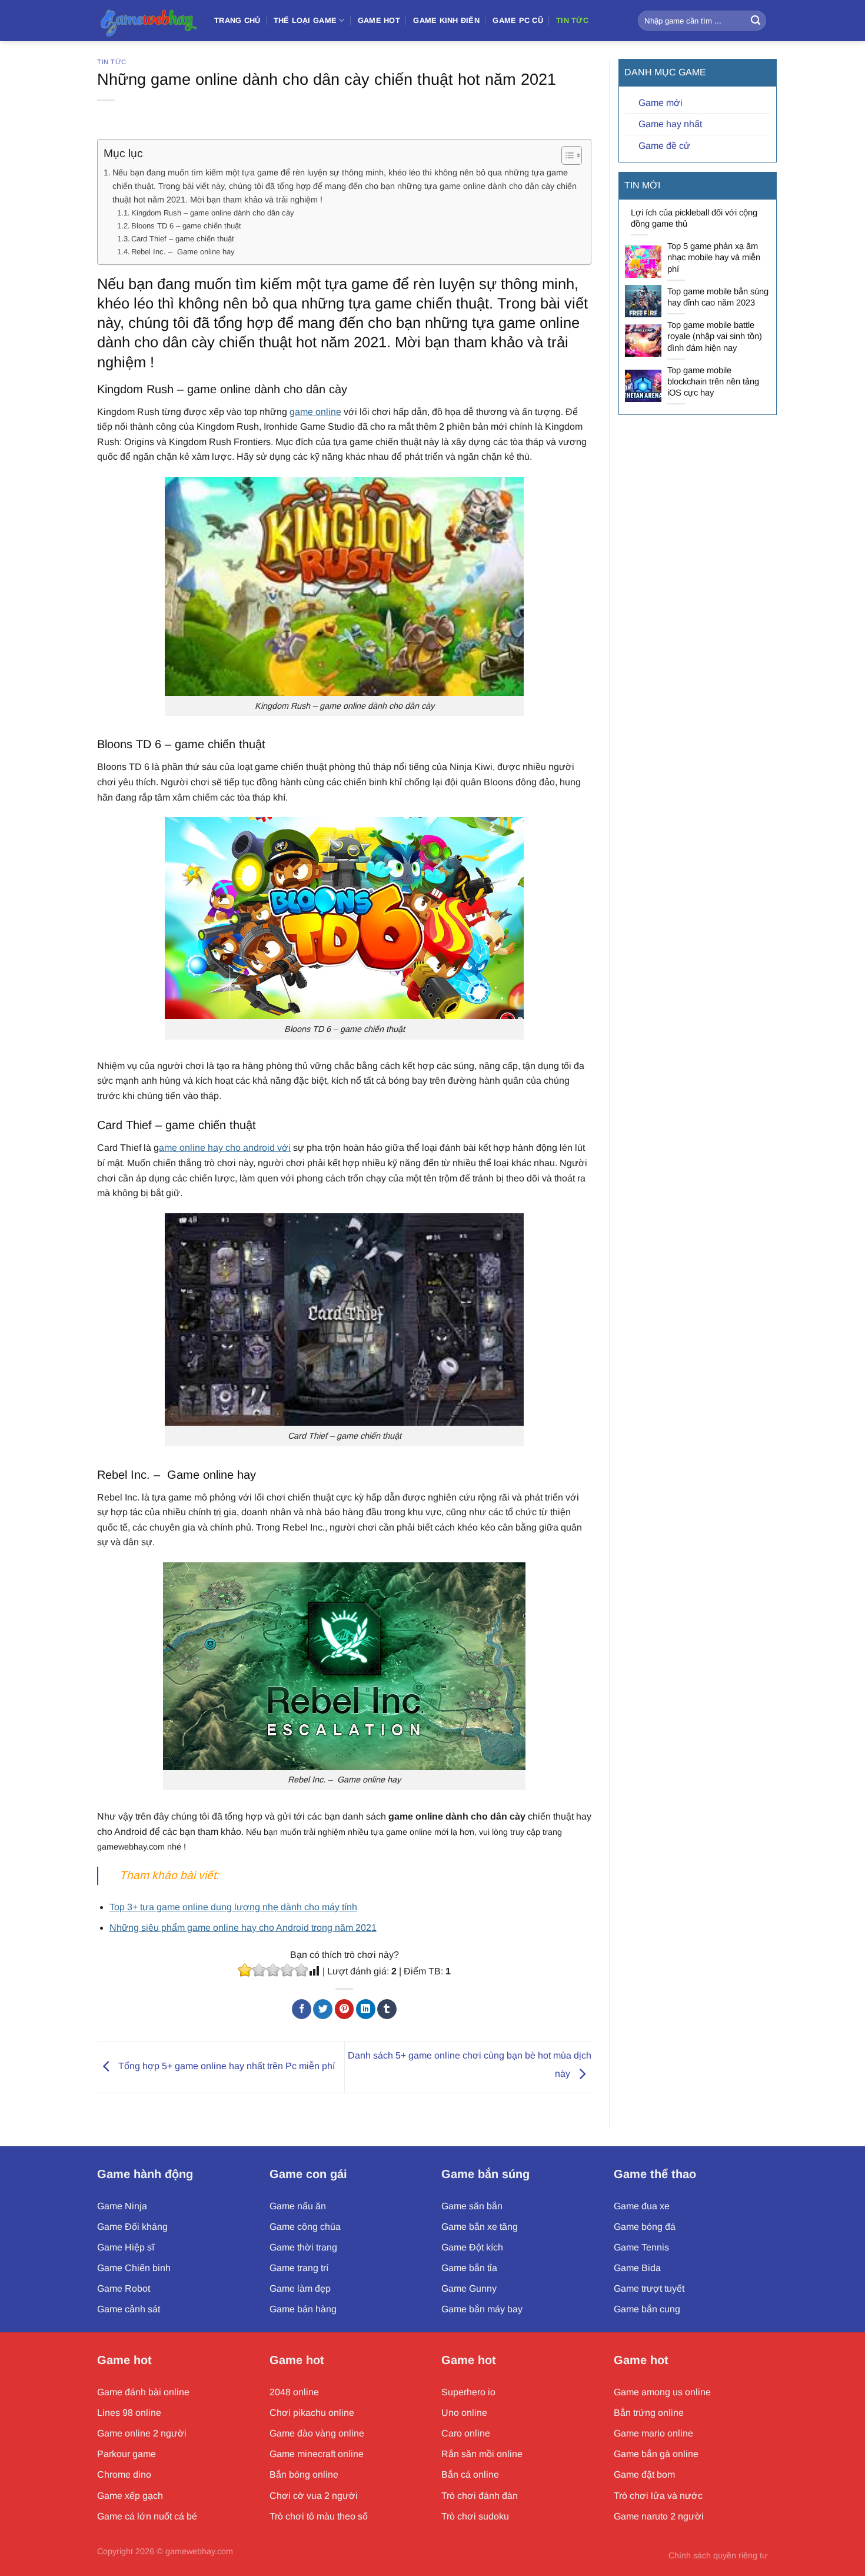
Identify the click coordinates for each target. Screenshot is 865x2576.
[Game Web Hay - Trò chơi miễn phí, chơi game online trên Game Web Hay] (147, 20)
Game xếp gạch (130, 2496)
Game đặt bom (644, 2474)
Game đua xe (642, 2206)
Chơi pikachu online (312, 2413)
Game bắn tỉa (469, 2268)
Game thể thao (655, 2174)
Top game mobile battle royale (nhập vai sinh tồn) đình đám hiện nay (715, 336)
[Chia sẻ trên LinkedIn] (366, 2009)
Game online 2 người (142, 2433)
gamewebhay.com (199, 2551)
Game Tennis (641, 2247)
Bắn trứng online (649, 2413)
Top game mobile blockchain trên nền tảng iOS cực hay (713, 381)
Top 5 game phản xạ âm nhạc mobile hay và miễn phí (714, 257)
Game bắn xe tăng (480, 2227)
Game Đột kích (472, 2247)
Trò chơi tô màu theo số (319, 2516)
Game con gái (308, 2174)
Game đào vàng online (317, 2433)
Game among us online (662, 2392)
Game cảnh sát (129, 2309)
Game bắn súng (485, 2174)
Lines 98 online (129, 2413)
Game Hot (379, 20)
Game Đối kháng (132, 2227)
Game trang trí (299, 2268)
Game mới (661, 103)
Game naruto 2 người (659, 2516)
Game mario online (653, 2433)
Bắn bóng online (304, 2474)
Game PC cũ (518, 20)
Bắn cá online (470, 2474)
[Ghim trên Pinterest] (345, 2009)
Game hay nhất (670, 124)
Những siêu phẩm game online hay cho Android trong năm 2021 (243, 1928)
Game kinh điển (446, 20)
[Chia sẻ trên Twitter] (323, 2009)
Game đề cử (664, 146)
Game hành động (145, 2174)
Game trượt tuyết (649, 2288)
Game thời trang (303, 2247)
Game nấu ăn (298, 2206)
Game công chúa (305, 2227)
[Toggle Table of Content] (566, 155)
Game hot (124, 2360)
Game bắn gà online (656, 2454)
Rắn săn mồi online (482, 2454)
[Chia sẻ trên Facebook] (302, 2009)
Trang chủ (237, 20)
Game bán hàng (303, 2309)
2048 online (294, 2392)
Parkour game (127, 2454)
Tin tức (572, 20)
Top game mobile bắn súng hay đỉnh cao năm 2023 (718, 297)
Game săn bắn (472, 2206)
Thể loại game (305, 20)
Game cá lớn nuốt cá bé (147, 2516)
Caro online (466, 2433)
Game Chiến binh (134, 2268)
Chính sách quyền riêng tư (718, 2555)
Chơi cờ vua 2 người (314, 2496)
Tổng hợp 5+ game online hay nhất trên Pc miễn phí (225, 2067)
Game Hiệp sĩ (126, 2247)
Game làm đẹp (300, 2288)
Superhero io (468, 2392)
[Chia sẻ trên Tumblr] (387, 2009)
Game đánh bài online (143, 2392)
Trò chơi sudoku (475, 2516)
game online (315, 412)
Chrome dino (124, 2474)
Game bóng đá (645, 2227)
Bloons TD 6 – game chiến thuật (186, 226)
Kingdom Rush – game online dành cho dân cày (213, 213)
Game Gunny (469, 2288)
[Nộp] (756, 21)
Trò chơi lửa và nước (658, 2496)
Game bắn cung (647, 2309)
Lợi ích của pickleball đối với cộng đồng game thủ (694, 218)
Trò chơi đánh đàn (480, 2496)
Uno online (464, 2413)
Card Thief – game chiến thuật (183, 239)
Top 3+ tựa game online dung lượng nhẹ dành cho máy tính (233, 1907)
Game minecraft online (317, 2454)
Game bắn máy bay (482, 2309)
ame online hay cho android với (225, 1148)
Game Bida (637, 2268)
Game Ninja (122, 2206)
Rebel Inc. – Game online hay (183, 252)
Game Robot (124, 2288)
